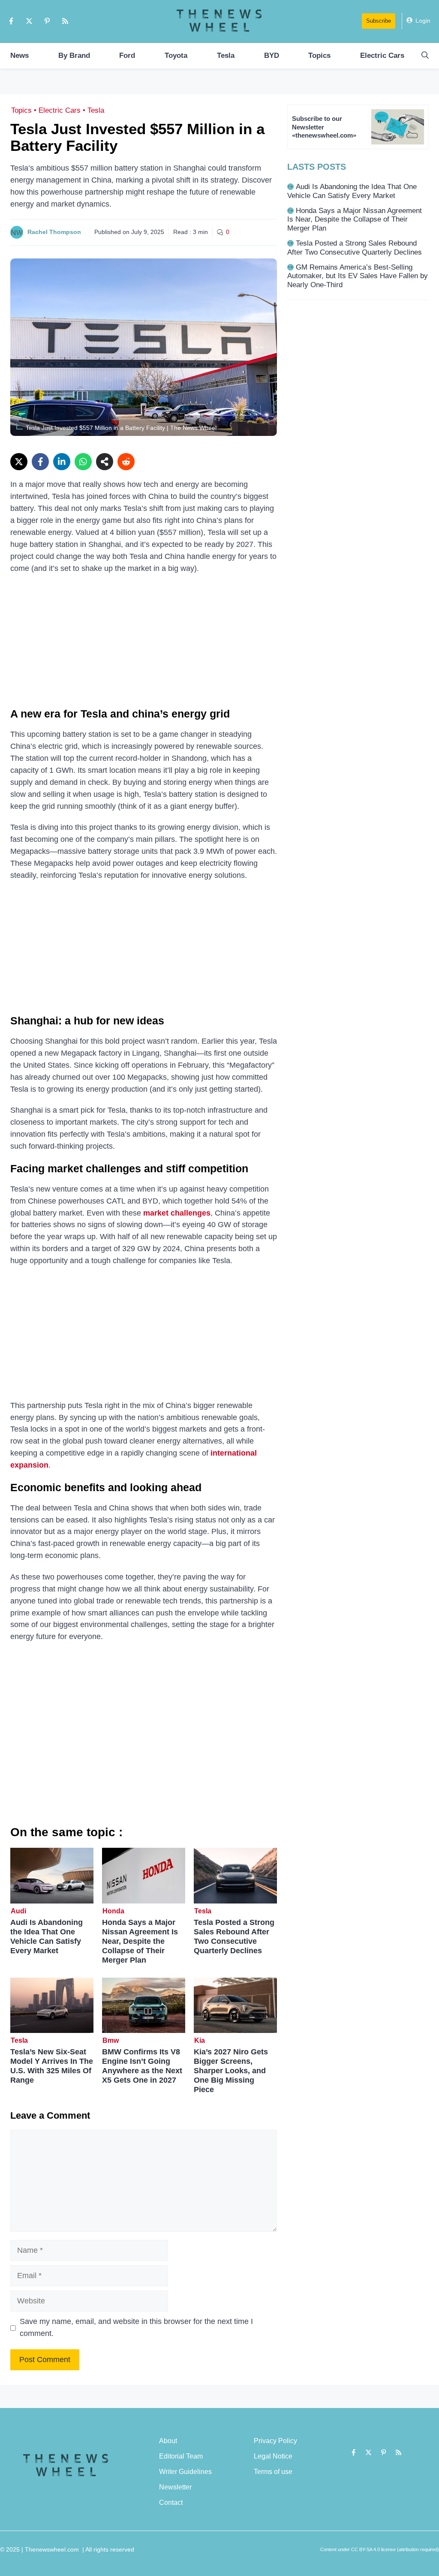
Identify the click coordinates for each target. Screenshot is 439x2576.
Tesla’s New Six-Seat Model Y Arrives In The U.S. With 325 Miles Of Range (52, 2066)
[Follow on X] (29, 21)
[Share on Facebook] (40, 462)
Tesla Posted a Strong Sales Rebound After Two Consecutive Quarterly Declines (234, 1937)
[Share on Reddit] (126, 462)
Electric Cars (382, 56)
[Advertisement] (144, 644)
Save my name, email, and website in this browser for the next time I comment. (136, 2327)
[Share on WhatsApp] (83, 462)
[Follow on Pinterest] (47, 21)
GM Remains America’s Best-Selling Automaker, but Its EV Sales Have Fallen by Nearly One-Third (358, 276)
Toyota (176, 56)
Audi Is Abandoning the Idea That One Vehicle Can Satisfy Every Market (47, 1937)
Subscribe (379, 21)
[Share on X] (19, 462)
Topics (319, 56)
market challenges (177, 1213)
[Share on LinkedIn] (62, 462)
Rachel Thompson (54, 232)
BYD (272, 56)
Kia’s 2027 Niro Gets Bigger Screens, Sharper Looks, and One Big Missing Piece (231, 2071)
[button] (425, 56)
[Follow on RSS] (65, 21)
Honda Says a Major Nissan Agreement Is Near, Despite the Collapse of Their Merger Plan (140, 1941)
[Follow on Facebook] (11, 21)
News (20, 56)
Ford (127, 56)
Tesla (226, 56)
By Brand (74, 56)
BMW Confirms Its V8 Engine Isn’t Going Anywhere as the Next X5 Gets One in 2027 (142, 2066)
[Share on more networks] (105, 462)
